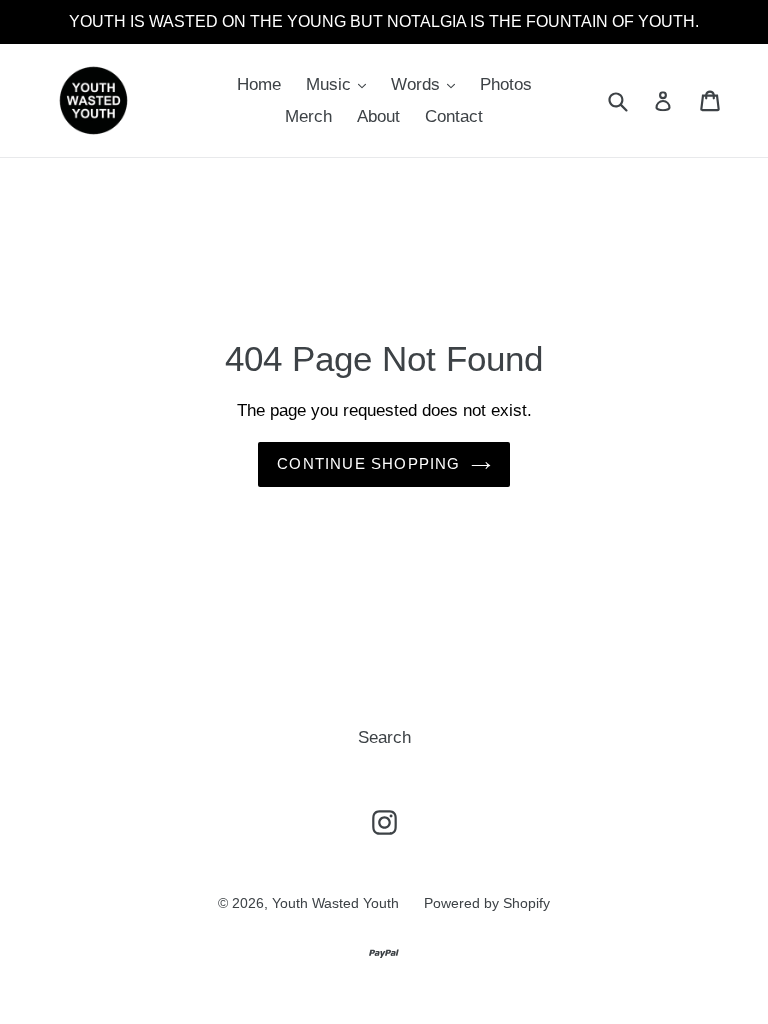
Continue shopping (368, 463)
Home (259, 84)
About (378, 116)
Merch (308, 116)
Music (331, 84)
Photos (506, 84)
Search (384, 737)
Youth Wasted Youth (335, 903)
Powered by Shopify (487, 903)
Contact (454, 116)
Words (418, 84)
